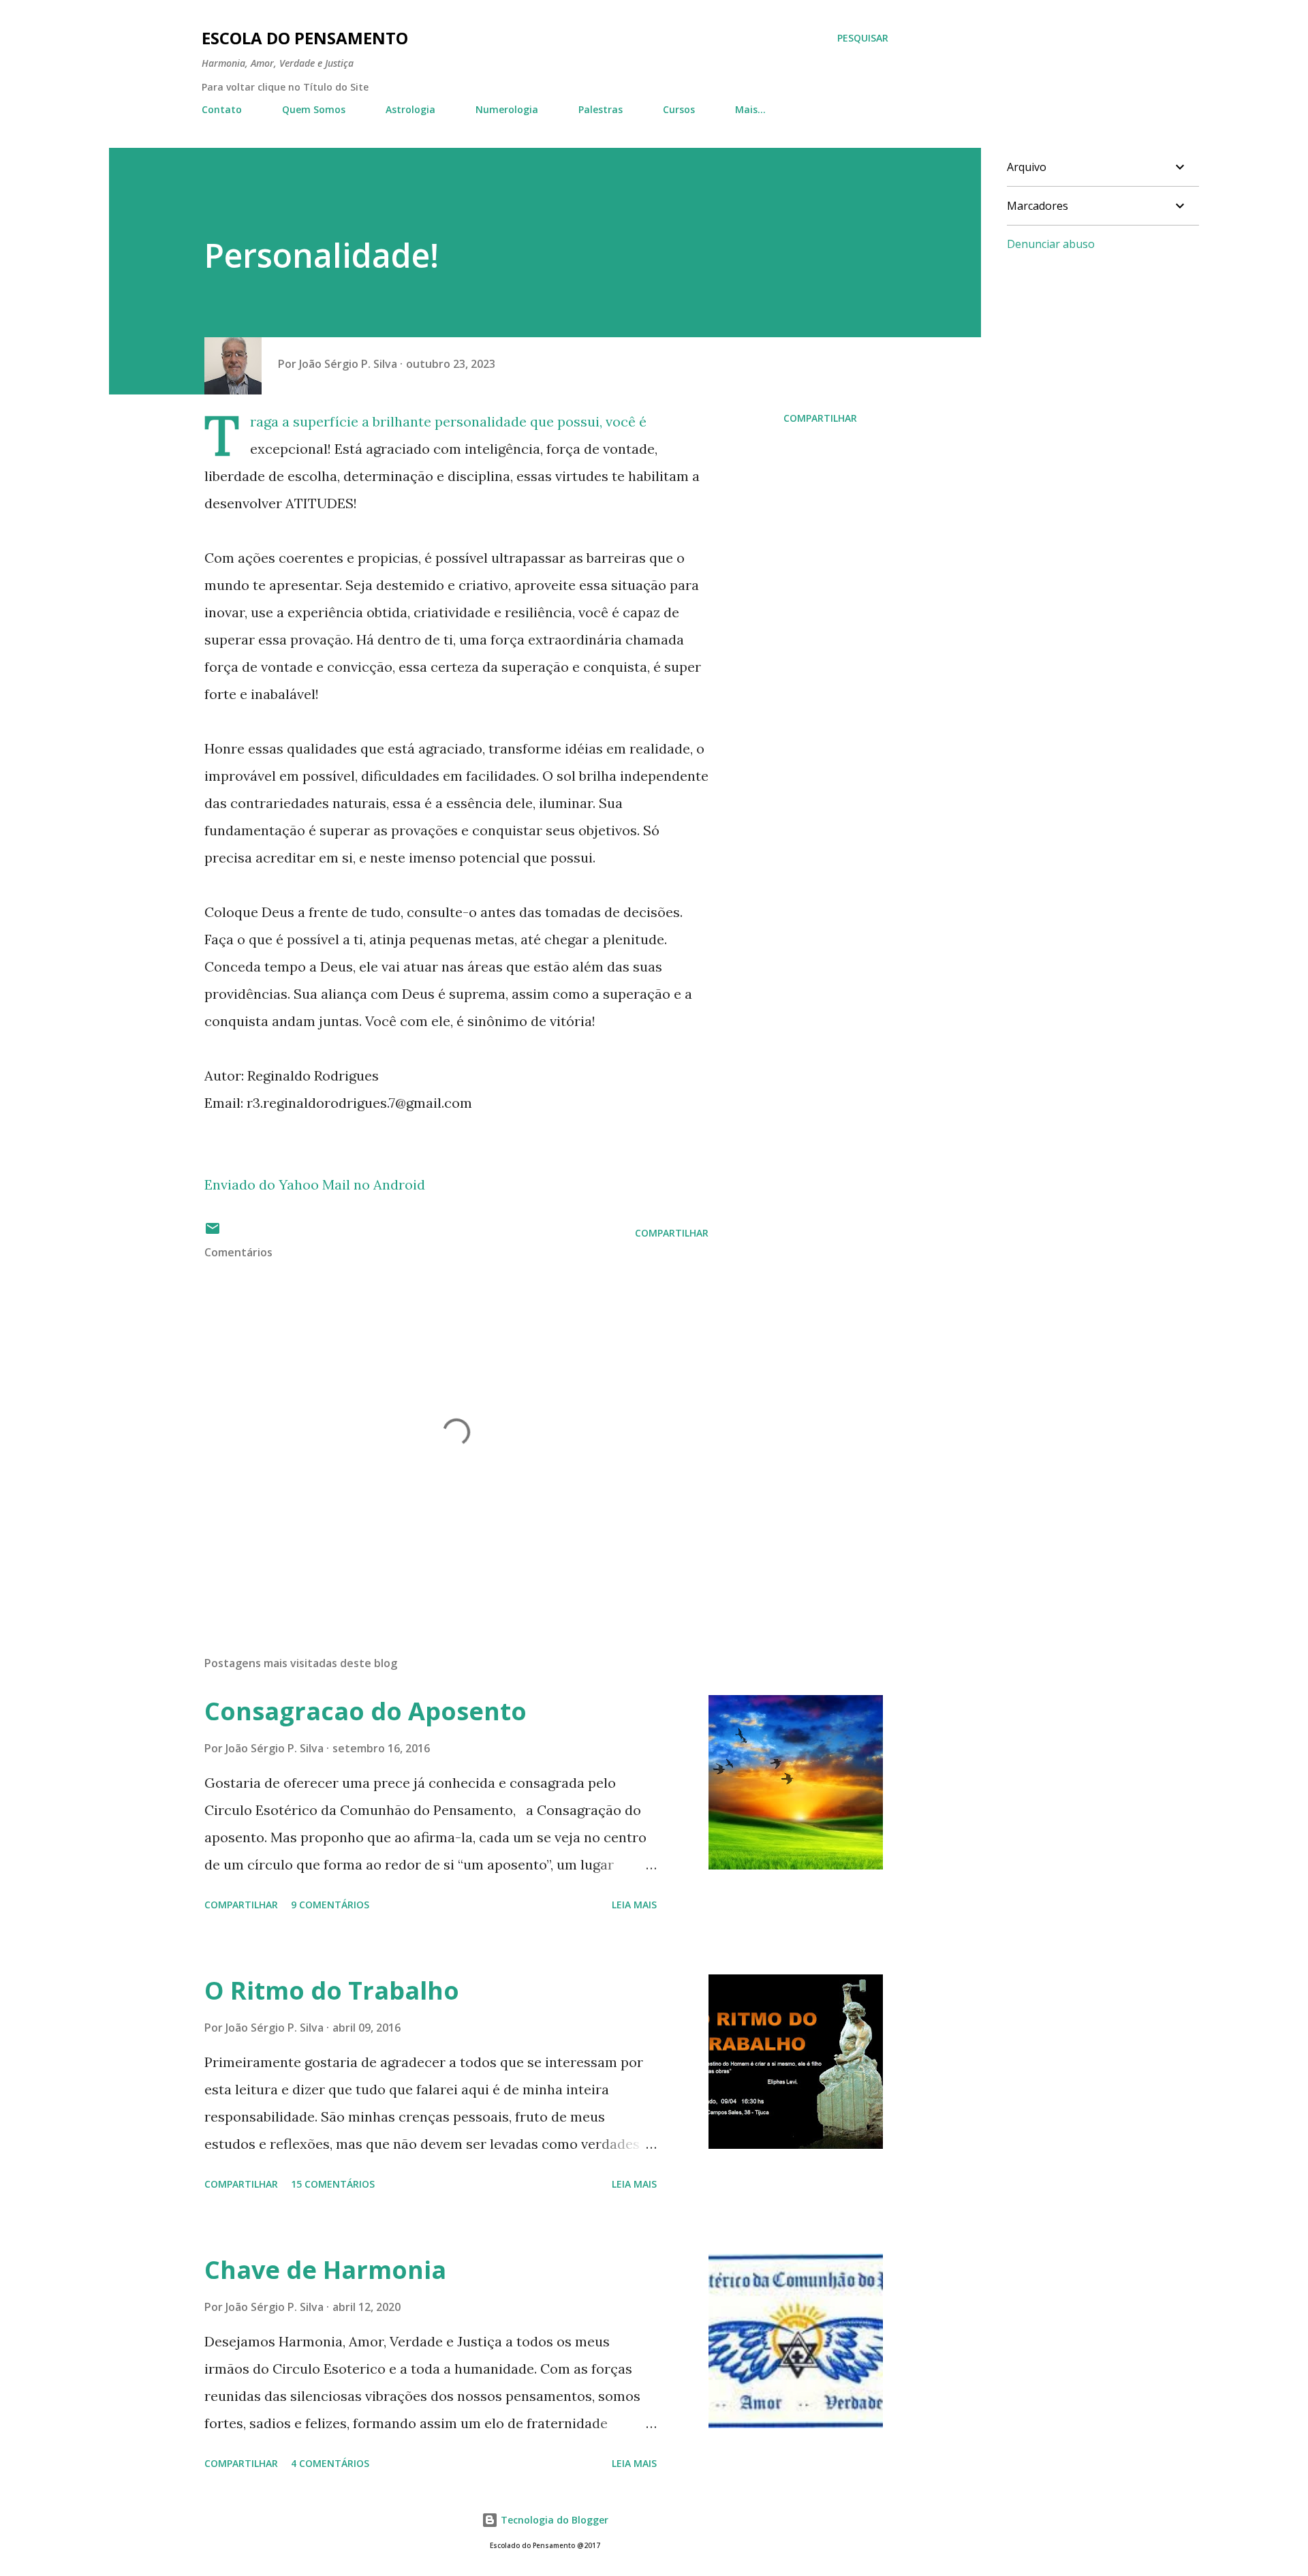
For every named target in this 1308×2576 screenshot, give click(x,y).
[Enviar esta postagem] (213, 1233)
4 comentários (330, 2463)
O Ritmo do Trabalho (332, 1990)
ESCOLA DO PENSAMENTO (305, 38)
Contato (222, 109)
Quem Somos (314, 109)
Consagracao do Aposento (365, 1711)
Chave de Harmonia (325, 2270)
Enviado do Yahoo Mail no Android (315, 1184)
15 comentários (333, 2184)
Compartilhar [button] (820, 418)
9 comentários (330, 1905)
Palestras (601, 109)
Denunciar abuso (1051, 244)
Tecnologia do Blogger (553, 2520)
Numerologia (507, 109)
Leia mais (634, 1905)
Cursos (679, 109)
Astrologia (410, 109)
